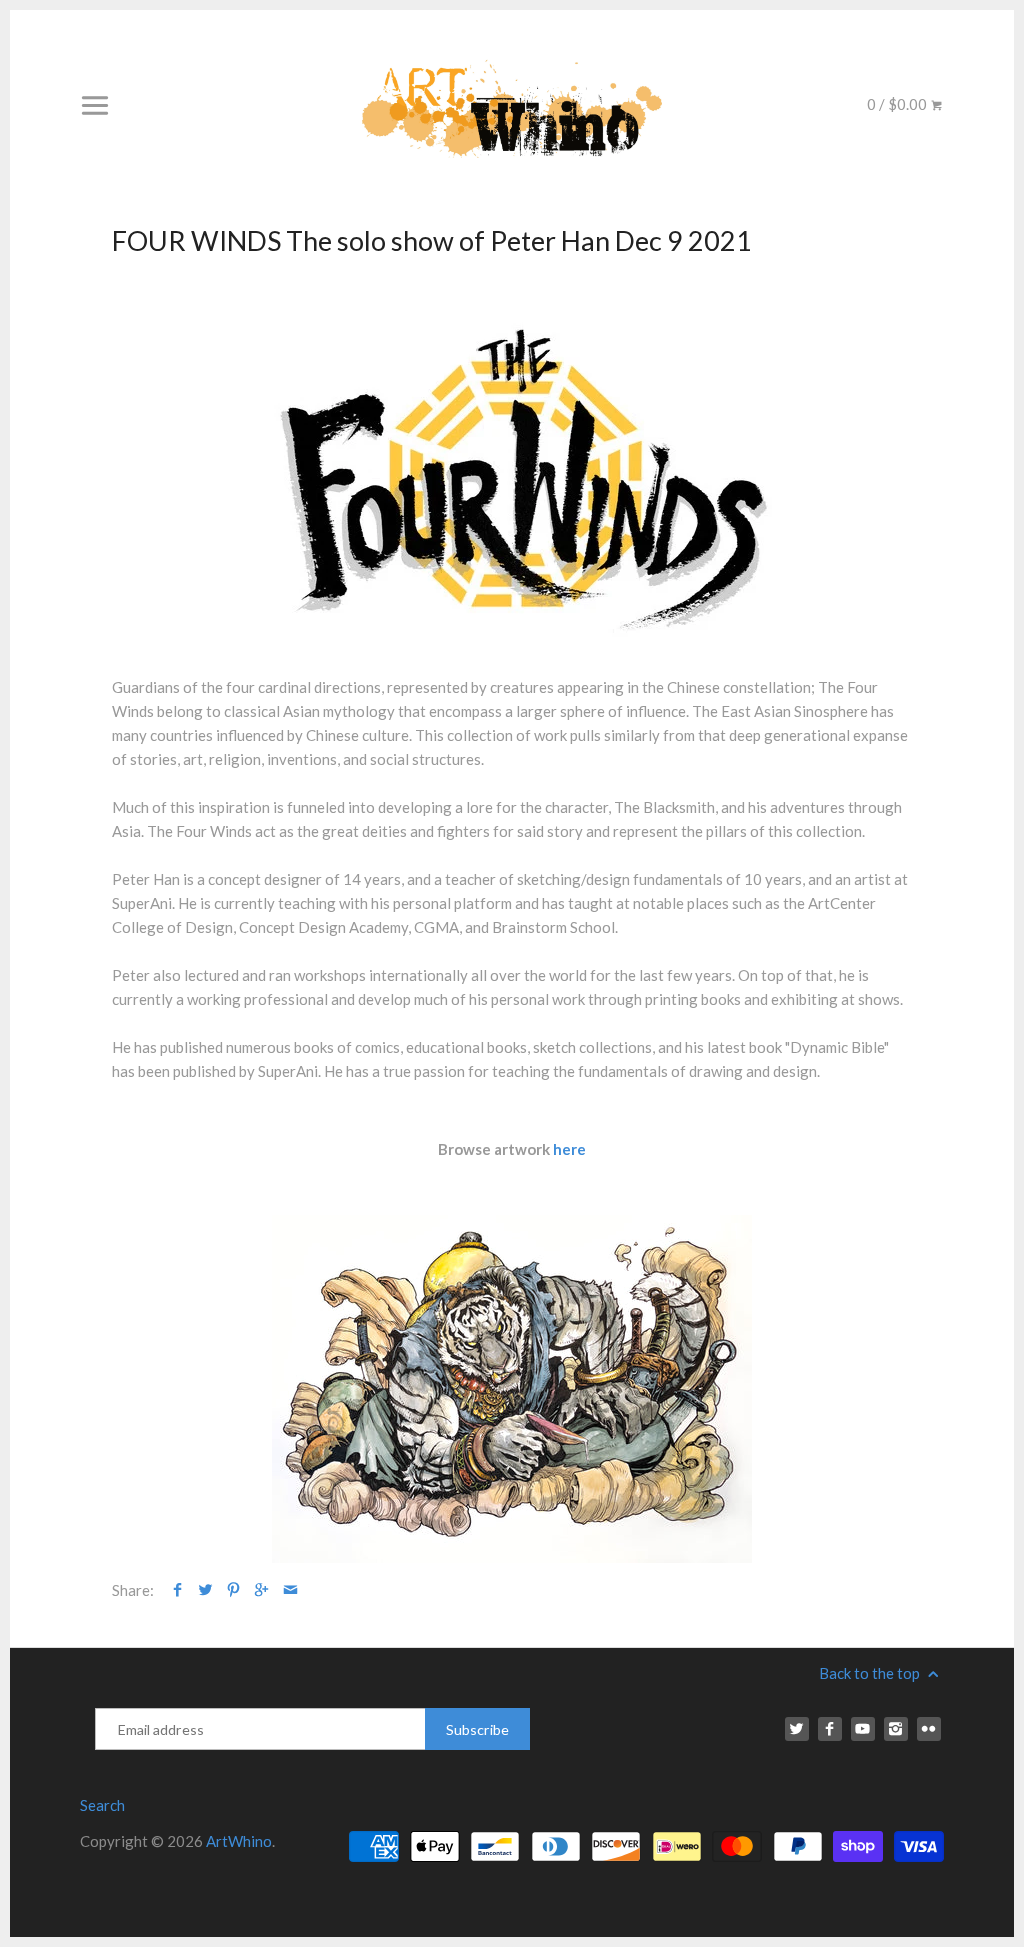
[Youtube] (863, 1729)
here (569, 1149)
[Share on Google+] (261, 1590)
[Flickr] (929, 1729)
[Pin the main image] (233, 1590)
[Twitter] (797, 1729)
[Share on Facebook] (177, 1590)
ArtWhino (239, 1841)
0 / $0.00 (898, 104)
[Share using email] (290, 1590)
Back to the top (871, 1673)
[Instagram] (896, 1729)
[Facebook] (830, 1729)
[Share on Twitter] (205, 1590)
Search (102, 1805)
